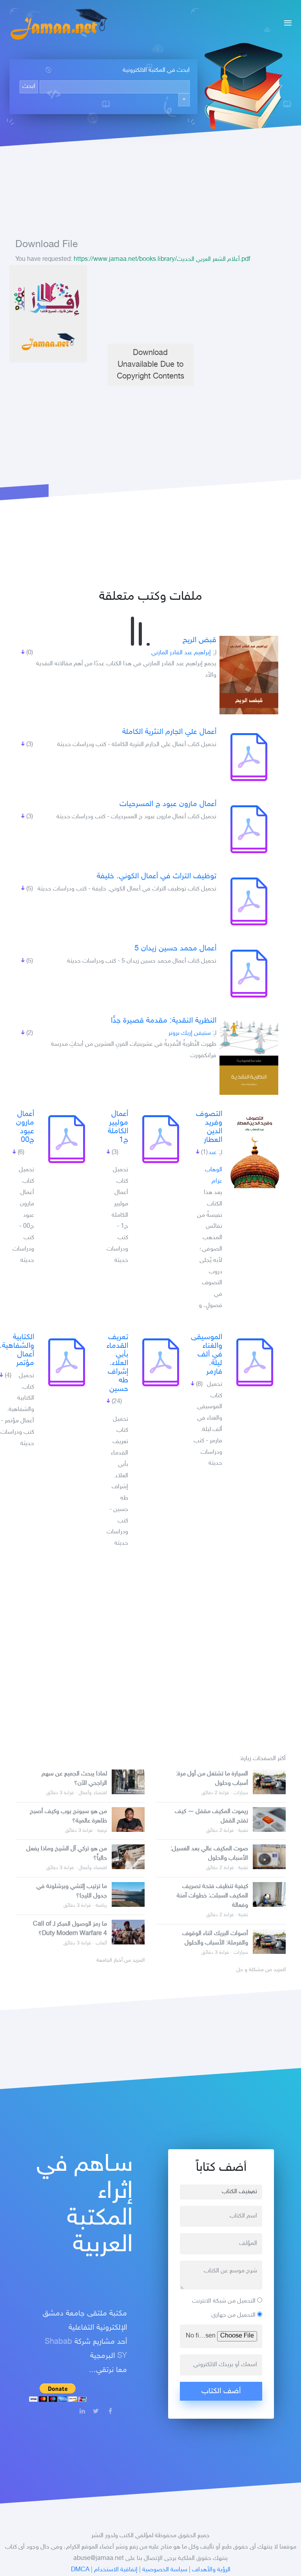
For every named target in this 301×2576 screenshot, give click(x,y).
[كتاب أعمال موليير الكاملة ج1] (161, 1139)
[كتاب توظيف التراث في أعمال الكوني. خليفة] (249, 901)
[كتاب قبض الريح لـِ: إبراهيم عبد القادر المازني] (249, 675)
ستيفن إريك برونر (190, 1033)
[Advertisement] (150, 304)
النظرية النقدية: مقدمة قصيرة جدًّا (164, 1021)
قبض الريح (199, 640)
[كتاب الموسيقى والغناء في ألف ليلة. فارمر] (255, 1362)
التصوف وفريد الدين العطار (209, 1127)
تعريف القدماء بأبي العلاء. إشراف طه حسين (117, 1363)
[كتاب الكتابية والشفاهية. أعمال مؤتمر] (67, 1362)
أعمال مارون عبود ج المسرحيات (168, 804)
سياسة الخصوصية (165, 2570)
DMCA (80, 2570)
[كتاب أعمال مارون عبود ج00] (67, 1139)
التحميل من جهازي (234, 2315)
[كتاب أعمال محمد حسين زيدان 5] (249, 974)
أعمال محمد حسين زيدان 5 (175, 948)
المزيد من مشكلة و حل (261, 1970)
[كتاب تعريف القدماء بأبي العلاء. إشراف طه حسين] (161, 1362)
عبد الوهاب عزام (214, 1167)
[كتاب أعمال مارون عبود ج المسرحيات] (249, 829)
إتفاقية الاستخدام (116, 2570)
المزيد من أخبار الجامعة (121, 1961)
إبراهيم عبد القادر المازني (181, 653)
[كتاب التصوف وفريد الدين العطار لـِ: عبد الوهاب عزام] (255, 1149)
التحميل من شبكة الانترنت (225, 2301)
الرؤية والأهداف (211, 2570)
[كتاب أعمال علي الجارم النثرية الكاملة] (249, 757)
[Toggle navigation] (286, 24)
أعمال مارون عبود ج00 (25, 1127)
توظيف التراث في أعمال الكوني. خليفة (157, 876)
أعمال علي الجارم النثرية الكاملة (169, 732)
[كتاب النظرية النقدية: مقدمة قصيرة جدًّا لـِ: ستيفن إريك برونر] (249, 1056)
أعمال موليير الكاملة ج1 (118, 1127)
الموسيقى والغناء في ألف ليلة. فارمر (207, 1354)
